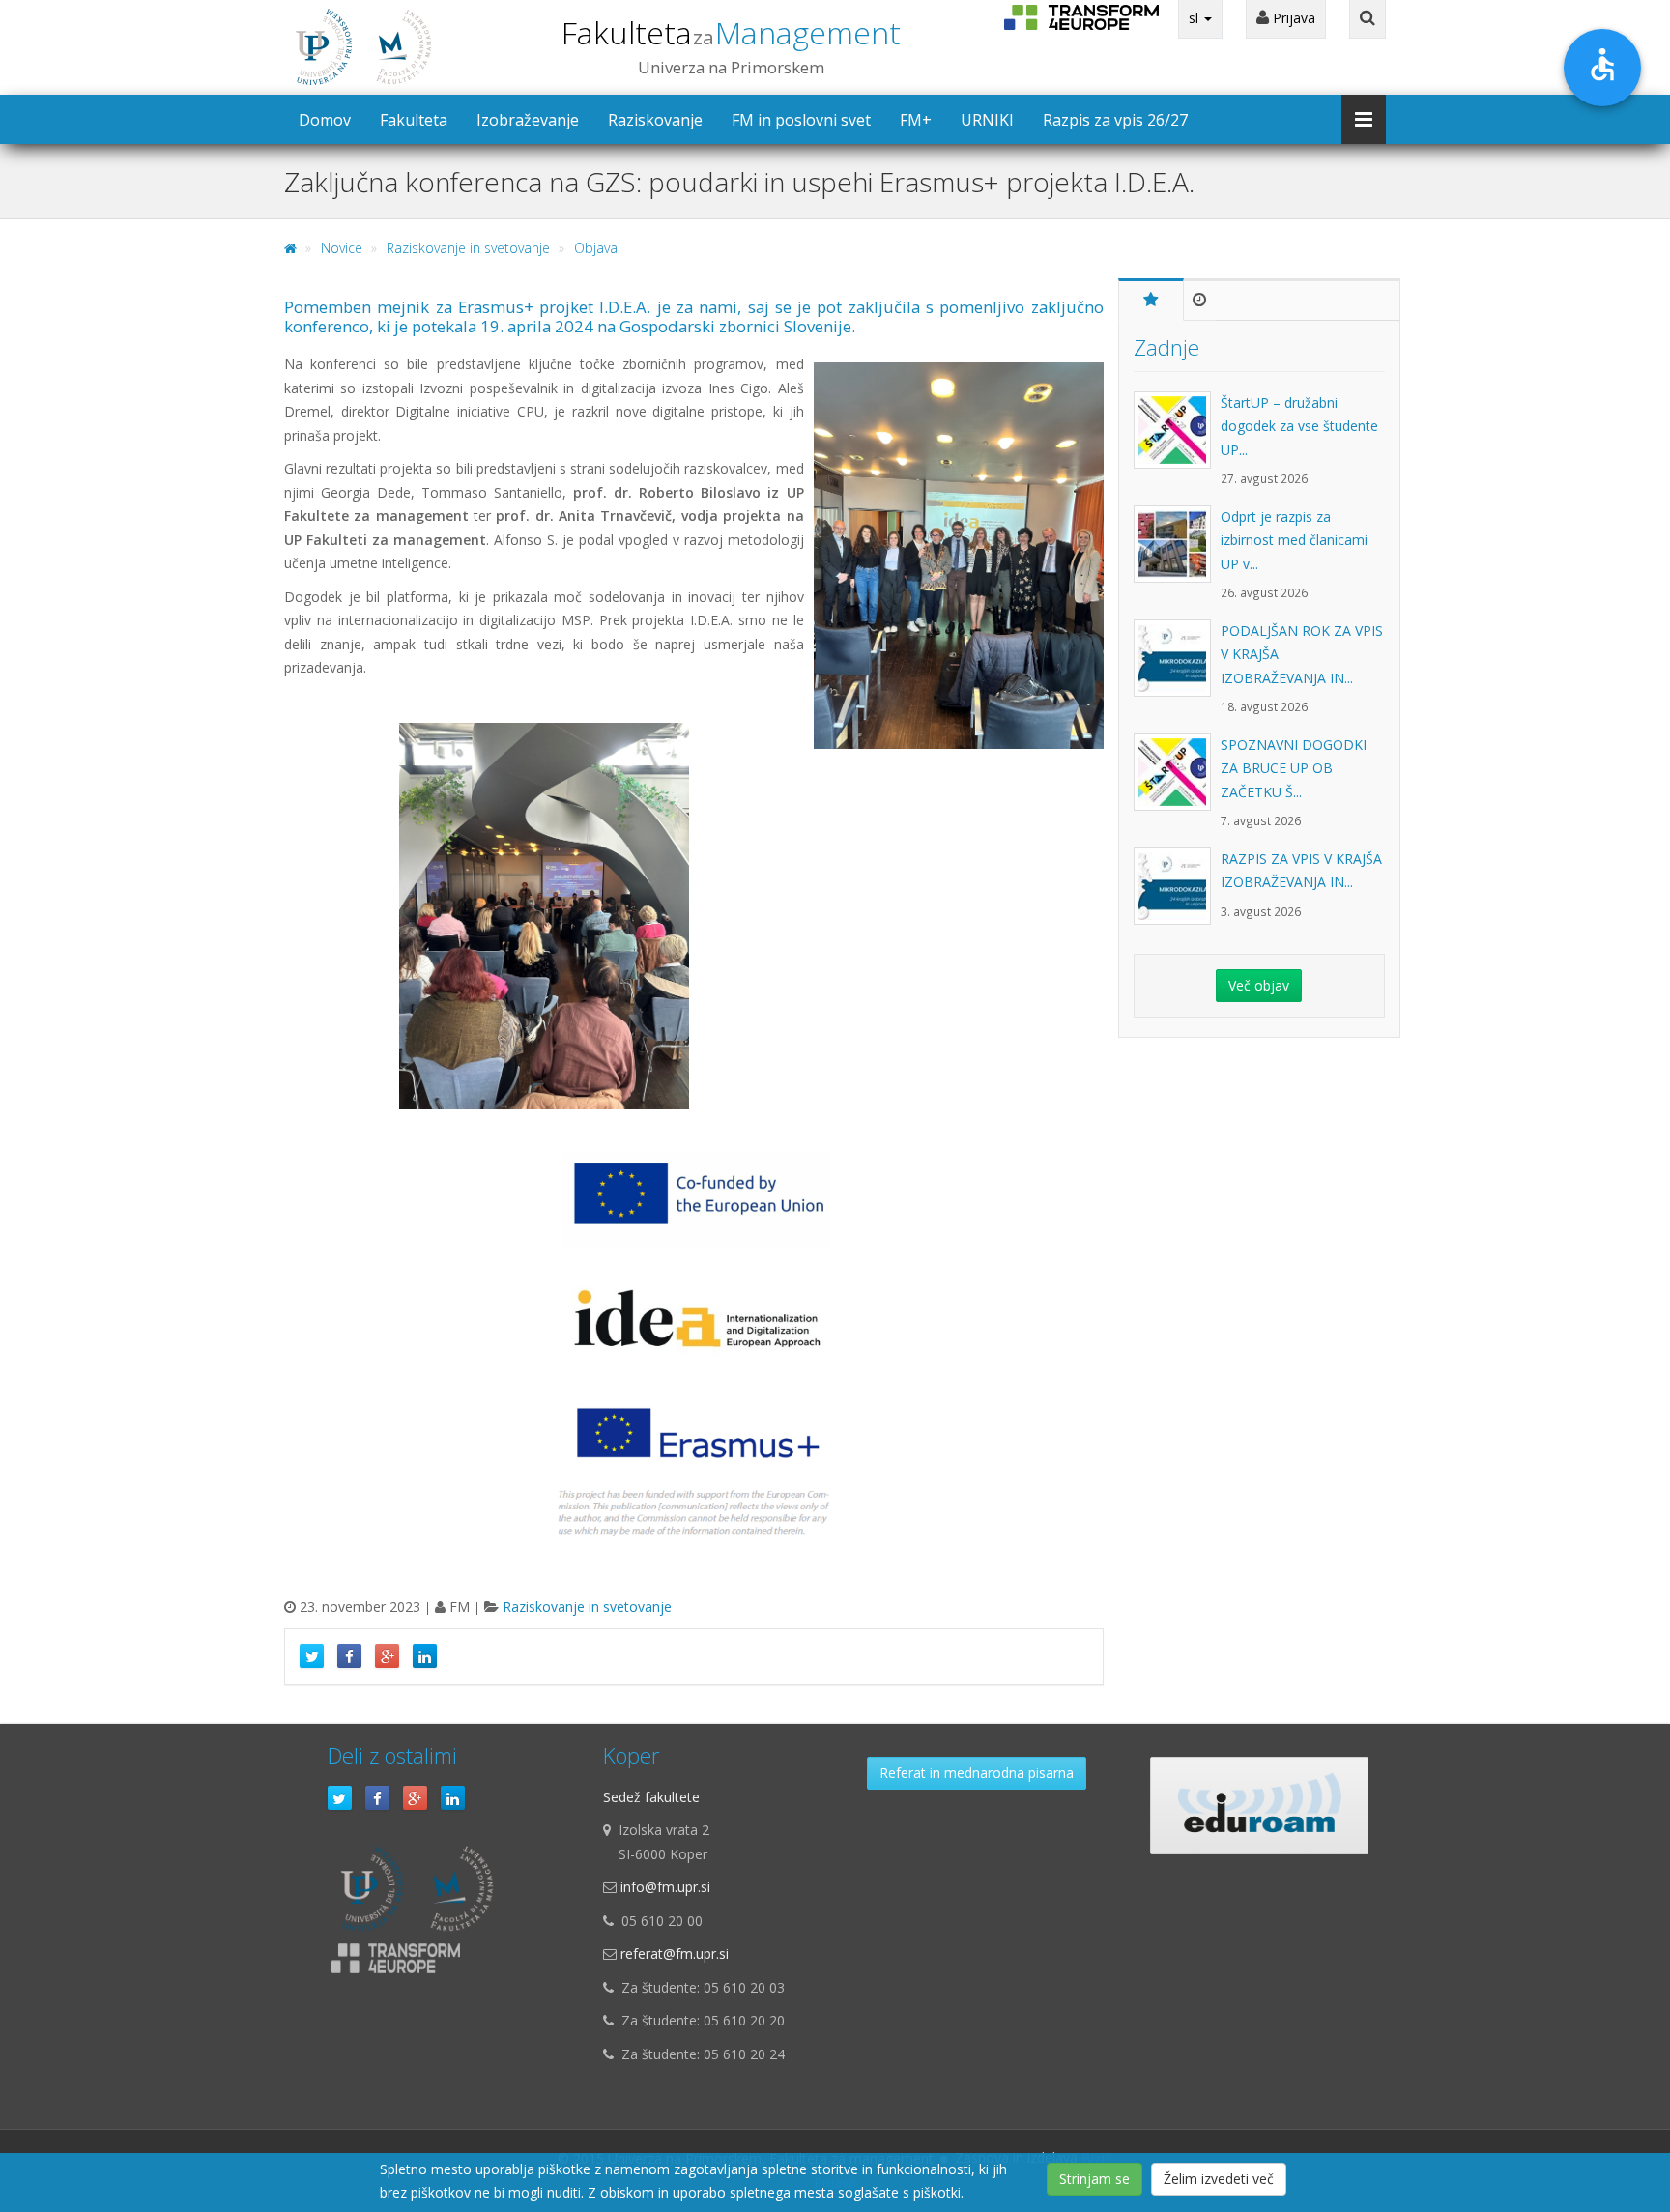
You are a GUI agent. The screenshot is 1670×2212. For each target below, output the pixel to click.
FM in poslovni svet (801, 120)
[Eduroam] (1259, 1806)
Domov (325, 120)
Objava (596, 248)
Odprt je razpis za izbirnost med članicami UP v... (1294, 540)
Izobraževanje (528, 120)
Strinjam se (1094, 2179)
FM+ (916, 120)
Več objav (1259, 985)
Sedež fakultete (651, 1797)
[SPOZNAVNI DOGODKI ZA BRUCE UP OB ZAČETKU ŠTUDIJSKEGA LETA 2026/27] (1177, 782)
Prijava (1292, 18)
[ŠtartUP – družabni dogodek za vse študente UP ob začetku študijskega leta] (1177, 440)
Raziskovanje (655, 120)
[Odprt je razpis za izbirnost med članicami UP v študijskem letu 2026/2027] (1177, 554)
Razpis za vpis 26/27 (1115, 120)
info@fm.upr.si (665, 1887)
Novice (342, 248)
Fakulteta (731, 32)
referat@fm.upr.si (675, 1953)
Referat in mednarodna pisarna (977, 1773)
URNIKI (987, 120)
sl (1195, 18)
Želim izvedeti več (1219, 2179)
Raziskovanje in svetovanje (468, 248)
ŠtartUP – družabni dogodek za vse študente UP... (1299, 426)
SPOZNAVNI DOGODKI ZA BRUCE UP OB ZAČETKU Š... (1294, 768)
